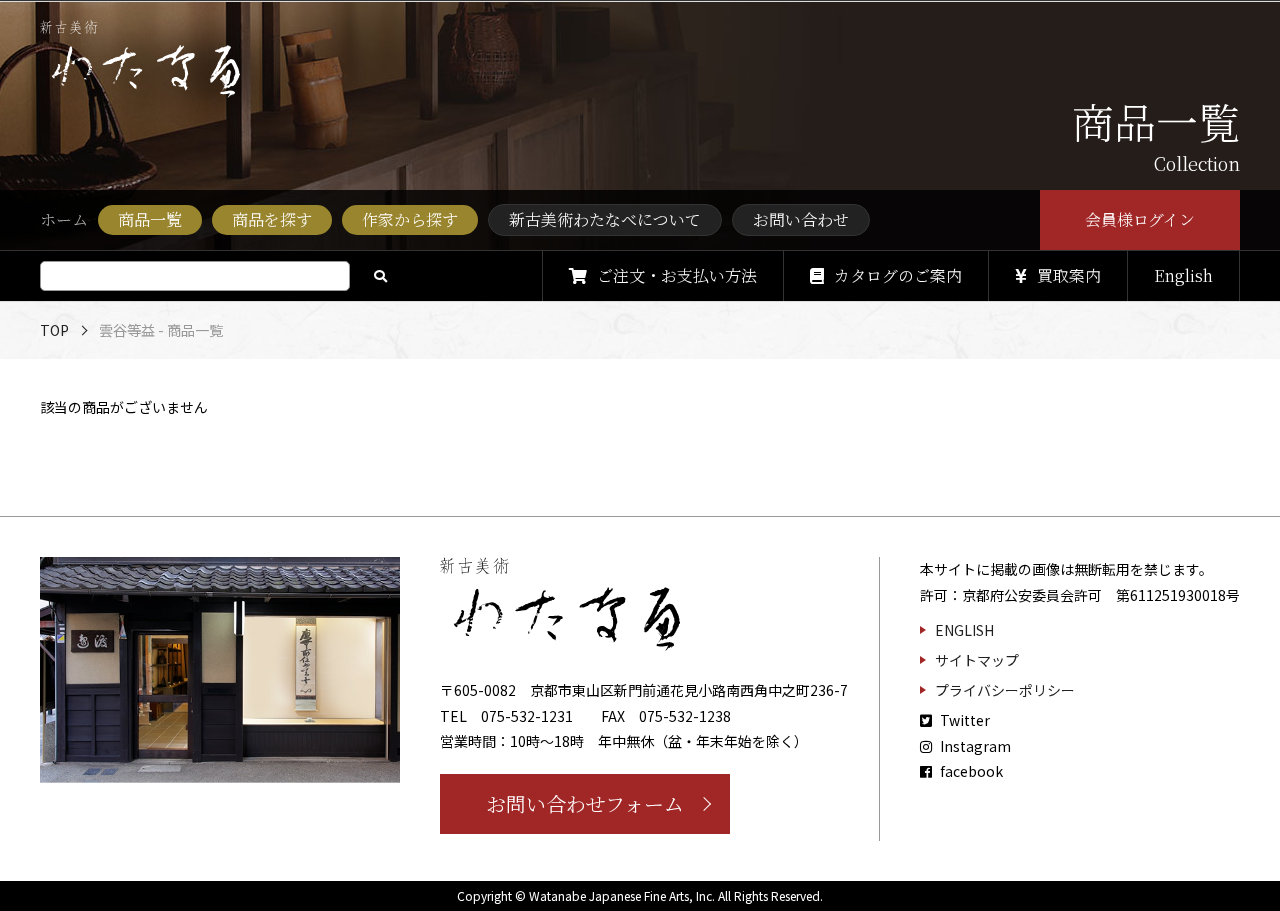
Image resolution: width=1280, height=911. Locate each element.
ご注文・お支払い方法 (677, 275)
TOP (54, 330)
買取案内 (1069, 275)
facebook (970, 771)
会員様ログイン (1140, 219)
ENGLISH (964, 630)
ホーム (64, 219)
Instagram (974, 746)
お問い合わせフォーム (585, 803)
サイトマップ (977, 660)
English (1183, 275)
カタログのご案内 (898, 275)
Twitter (963, 720)
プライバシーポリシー (1005, 690)
